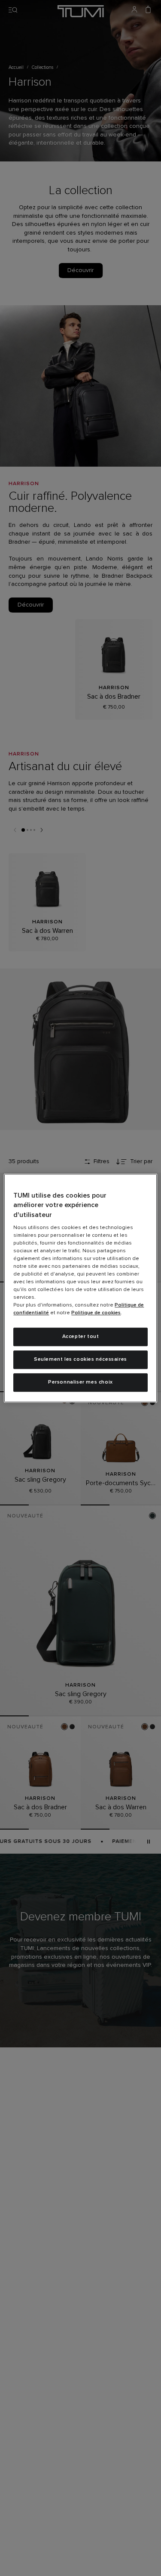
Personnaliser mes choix (80, 1382)
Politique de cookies (96, 1313)
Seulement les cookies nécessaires (80, 1359)
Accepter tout (81, 1337)
